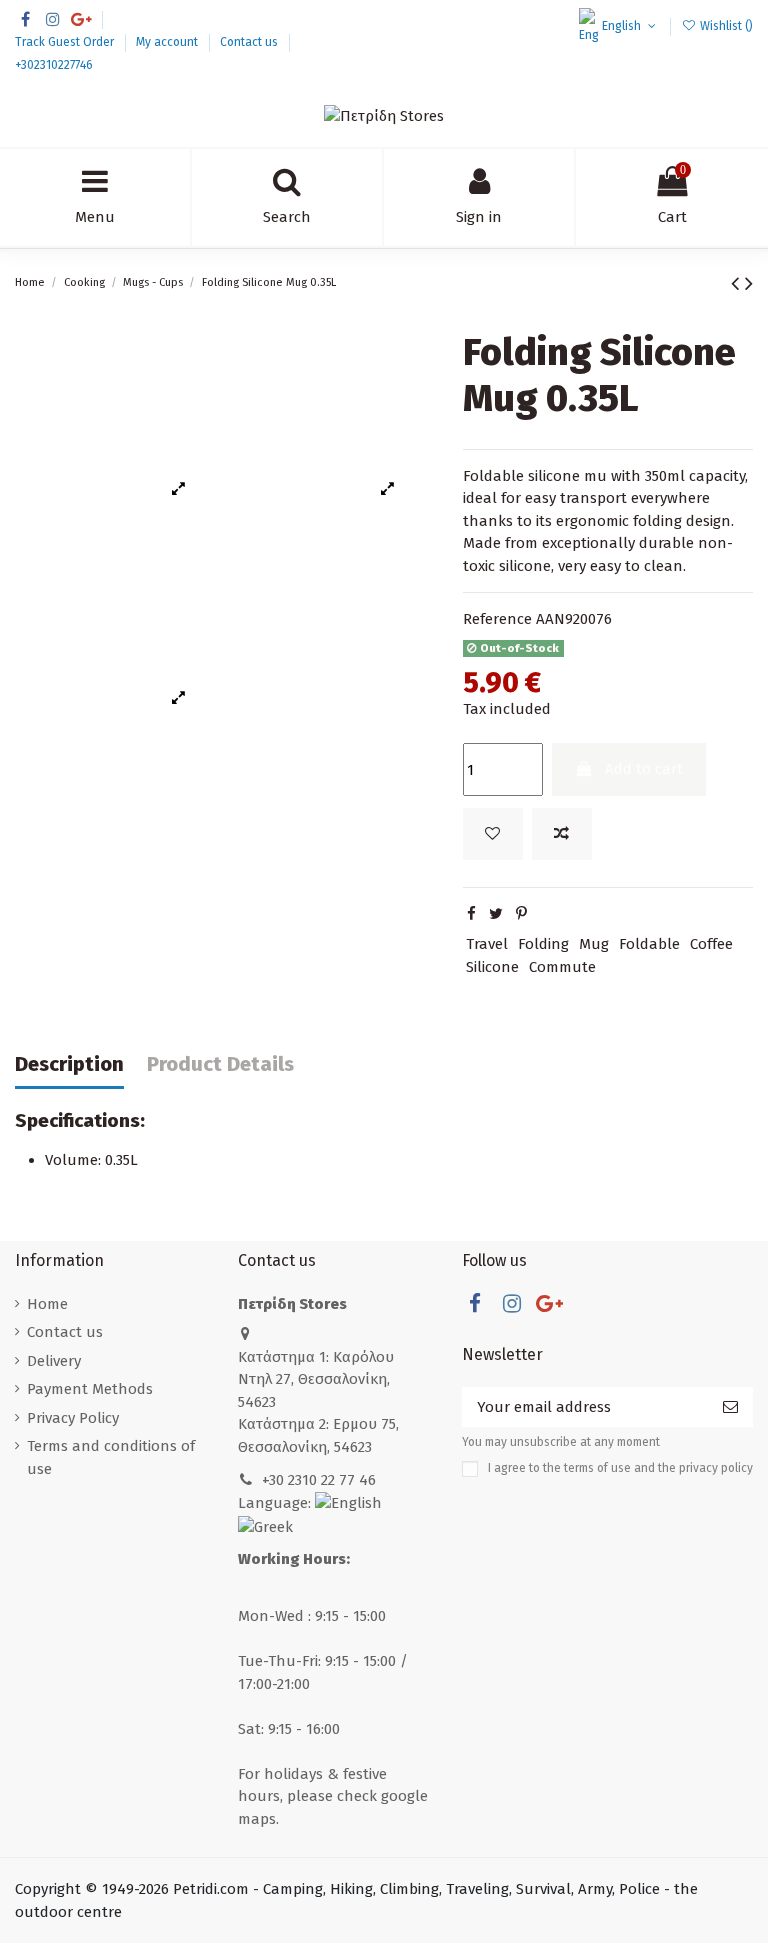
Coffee (711, 944)
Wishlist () (725, 26)
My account (168, 42)
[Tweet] (496, 914)
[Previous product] (738, 283)
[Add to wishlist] (493, 834)
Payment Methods (90, 1389)
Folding (543, 944)
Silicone (492, 967)
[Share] (471, 914)
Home (47, 1304)
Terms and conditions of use (111, 1457)
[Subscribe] (730, 1407)
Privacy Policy (73, 1418)
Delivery (54, 1361)
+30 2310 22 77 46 (319, 1480)
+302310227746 (54, 65)
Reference (497, 619)
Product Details (220, 1064)
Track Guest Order (66, 42)
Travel (487, 944)
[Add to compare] (562, 834)
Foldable (649, 944)
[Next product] (749, 283)
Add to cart (644, 769)
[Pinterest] (521, 914)
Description (69, 1064)
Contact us (250, 42)
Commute (562, 967)
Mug (594, 944)
